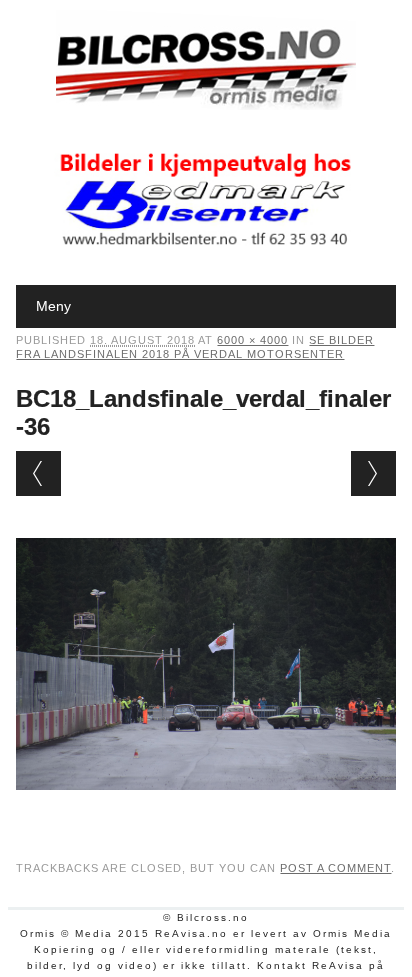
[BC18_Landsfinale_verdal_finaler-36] (205, 809)
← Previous (38, 473)
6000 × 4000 (252, 340)
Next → (373, 473)
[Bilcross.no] (206, 105)
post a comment (335, 868)
